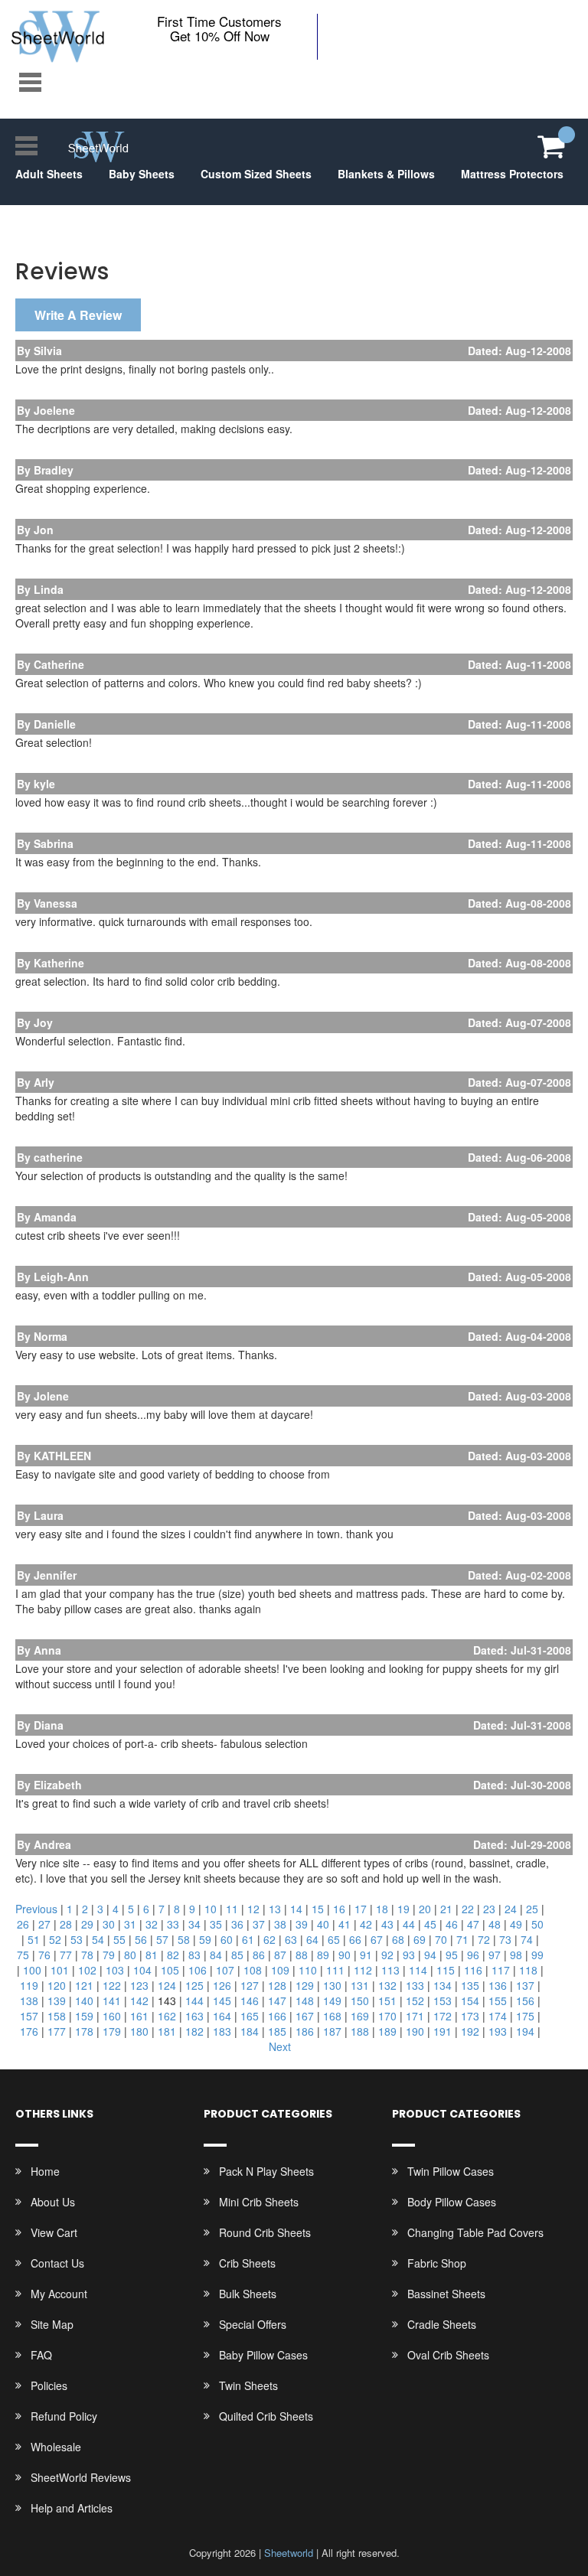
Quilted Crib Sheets (266, 2416)
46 (452, 1924)
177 (57, 2031)
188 (360, 2031)
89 (323, 1955)
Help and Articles (72, 2508)
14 (296, 1909)
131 (360, 1985)
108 (253, 1970)
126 (222, 1985)
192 (470, 2031)
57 (162, 1939)
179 (112, 2031)
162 (167, 2016)
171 (415, 2016)
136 (498, 1985)
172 (443, 2016)
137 (525, 1985)
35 (216, 1924)
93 (409, 1955)
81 (152, 1955)
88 (302, 1955)
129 (305, 1985)
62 (269, 1939)
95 (452, 1955)
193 (498, 2031)
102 (87, 1970)
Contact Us (57, 2263)
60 (227, 1939)
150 (360, 2000)
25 (532, 1909)
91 (366, 1955)
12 (253, 1909)
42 (366, 1924)
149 (332, 2000)
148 (305, 2000)
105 (170, 1970)
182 (194, 2031)
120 (57, 1985)
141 (112, 2000)
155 (498, 2000)
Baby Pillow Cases (263, 2355)
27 (44, 1924)
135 (470, 1985)
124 (167, 1985)
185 (277, 2031)
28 (66, 1924)
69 (420, 1939)
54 (98, 1939)
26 (23, 1924)
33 (173, 1924)
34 (194, 1924)
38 (280, 1924)
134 (443, 1985)
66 (355, 1939)
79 (109, 1955)
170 (387, 2016)
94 (430, 1955)
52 (55, 1939)
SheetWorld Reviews (81, 2477)
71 (462, 1939)
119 (29, 1985)
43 (387, 1924)
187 (332, 2031)
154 (470, 2000)
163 (194, 2016)
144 (194, 2000)
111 (335, 1970)
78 (87, 1955)
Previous (36, 1909)
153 (443, 2000)
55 (119, 1939)
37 (259, 1924)
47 (473, 1924)
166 (277, 2016)
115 (446, 1970)
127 (250, 1985)
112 (363, 1970)
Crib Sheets (247, 2263)
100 (32, 1970)
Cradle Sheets (442, 2324)
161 (139, 2016)
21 (446, 1909)
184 (250, 2031)
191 (443, 2031)
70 (441, 1939)
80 (130, 1955)
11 (232, 1909)
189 (387, 2031)
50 (537, 1924)
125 (194, 1985)
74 (527, 1939)
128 (277, 1985)
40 (323, 1924)
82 (173, 1955)
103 (115, 1970)
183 (222, 2031)
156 (525, 2000)
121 (84, 1985)
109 (280, 1970)
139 (57, 2000)
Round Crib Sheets (265, 2232)
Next (280, 2046)
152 (415, 2000)
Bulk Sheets (248, 2294)
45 (430, 1924)
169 (360, 2016)
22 (468, 1909)
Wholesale (56, 2447)
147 (277, 2000)
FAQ (41, 2355)
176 (29, 2031)
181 (167, 2031)
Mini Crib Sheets (259, 2202)
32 (152, 1924)
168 (332, 2016)
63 (291, 1939)
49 (516, 1924)
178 (84, 2031)
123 (139, 1985)
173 (470, 2016)
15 (318, 1909)
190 (415, 2031)
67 (377, 1939)
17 (361, 1909)
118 (528, 1970)
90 (345, 1955)
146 (250, 2000)
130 (332, 1985)
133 (415, 1985)
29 (87, 1924)
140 (84, 2000)
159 (84, 2016)
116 (473, 1970)
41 (345, 1924)
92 (387, 1955)
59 (205, 1939)
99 (537, 1955)
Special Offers (253, 2324)
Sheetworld (289, 2553)
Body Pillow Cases (452, 2202)
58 (184, 1939)
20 (425, 1909)
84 (216, 1955)
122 (112, 1985)
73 (505, 1939)
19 (403, 1909)
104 (142, 1970)
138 (29, 2000)
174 (498, 2016)
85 (237, 1955)
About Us (53, 2202)
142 (139, 2000)
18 (382, 1909)
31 (130, 1924)
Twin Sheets (248, 2385)
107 (225, 1970)
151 (387, 2000)
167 (305, 2016)
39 (302, 1924)
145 (222, 2000)
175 (525, 2016)
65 (334, 1939)
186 (305, 2031)
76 (44, 1955)
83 (194, 1955)
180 (139, 2031)
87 (280, 1955)
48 (495, 1924)
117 (501, 1970)
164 (222, 2016)
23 (489, 1909)
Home (45, 2171)
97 (495, 1955)
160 (112, 2016)
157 (29, 2016)
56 (141, 1939)
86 (259, 1955)
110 (308, 1970)
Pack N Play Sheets (266, 2171)
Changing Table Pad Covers (475, 2232)
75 (23, 1955)
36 (237, 1924)
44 (409, 1924)
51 (34, 1939)
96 (473, 1955)
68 (398, 1939)
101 (60, 1970)
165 (250, 2016)
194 (525, 2031)
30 (109, 1924)
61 (248, 1939)
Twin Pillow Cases (451, 2171)
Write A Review (78, 315)
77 (66, 1955)
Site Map (52, 2324)
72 (484, 1939)
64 (312, 1939)
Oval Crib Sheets (448, 2355)
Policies (49, 2385)
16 (339, 1909)
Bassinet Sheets (446, 2294)
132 (387, 1985)
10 (211, 1909)
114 (418, 1970)
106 (198, 1970)
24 (511, 1909)
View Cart (54, 2232)
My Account (59, 2294)
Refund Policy (64, 2416)
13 (275, 1909)
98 (516, 1955)
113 (390, 1970)
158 (57, 2016)
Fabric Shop (437, 2263)
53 (77, 1939)
